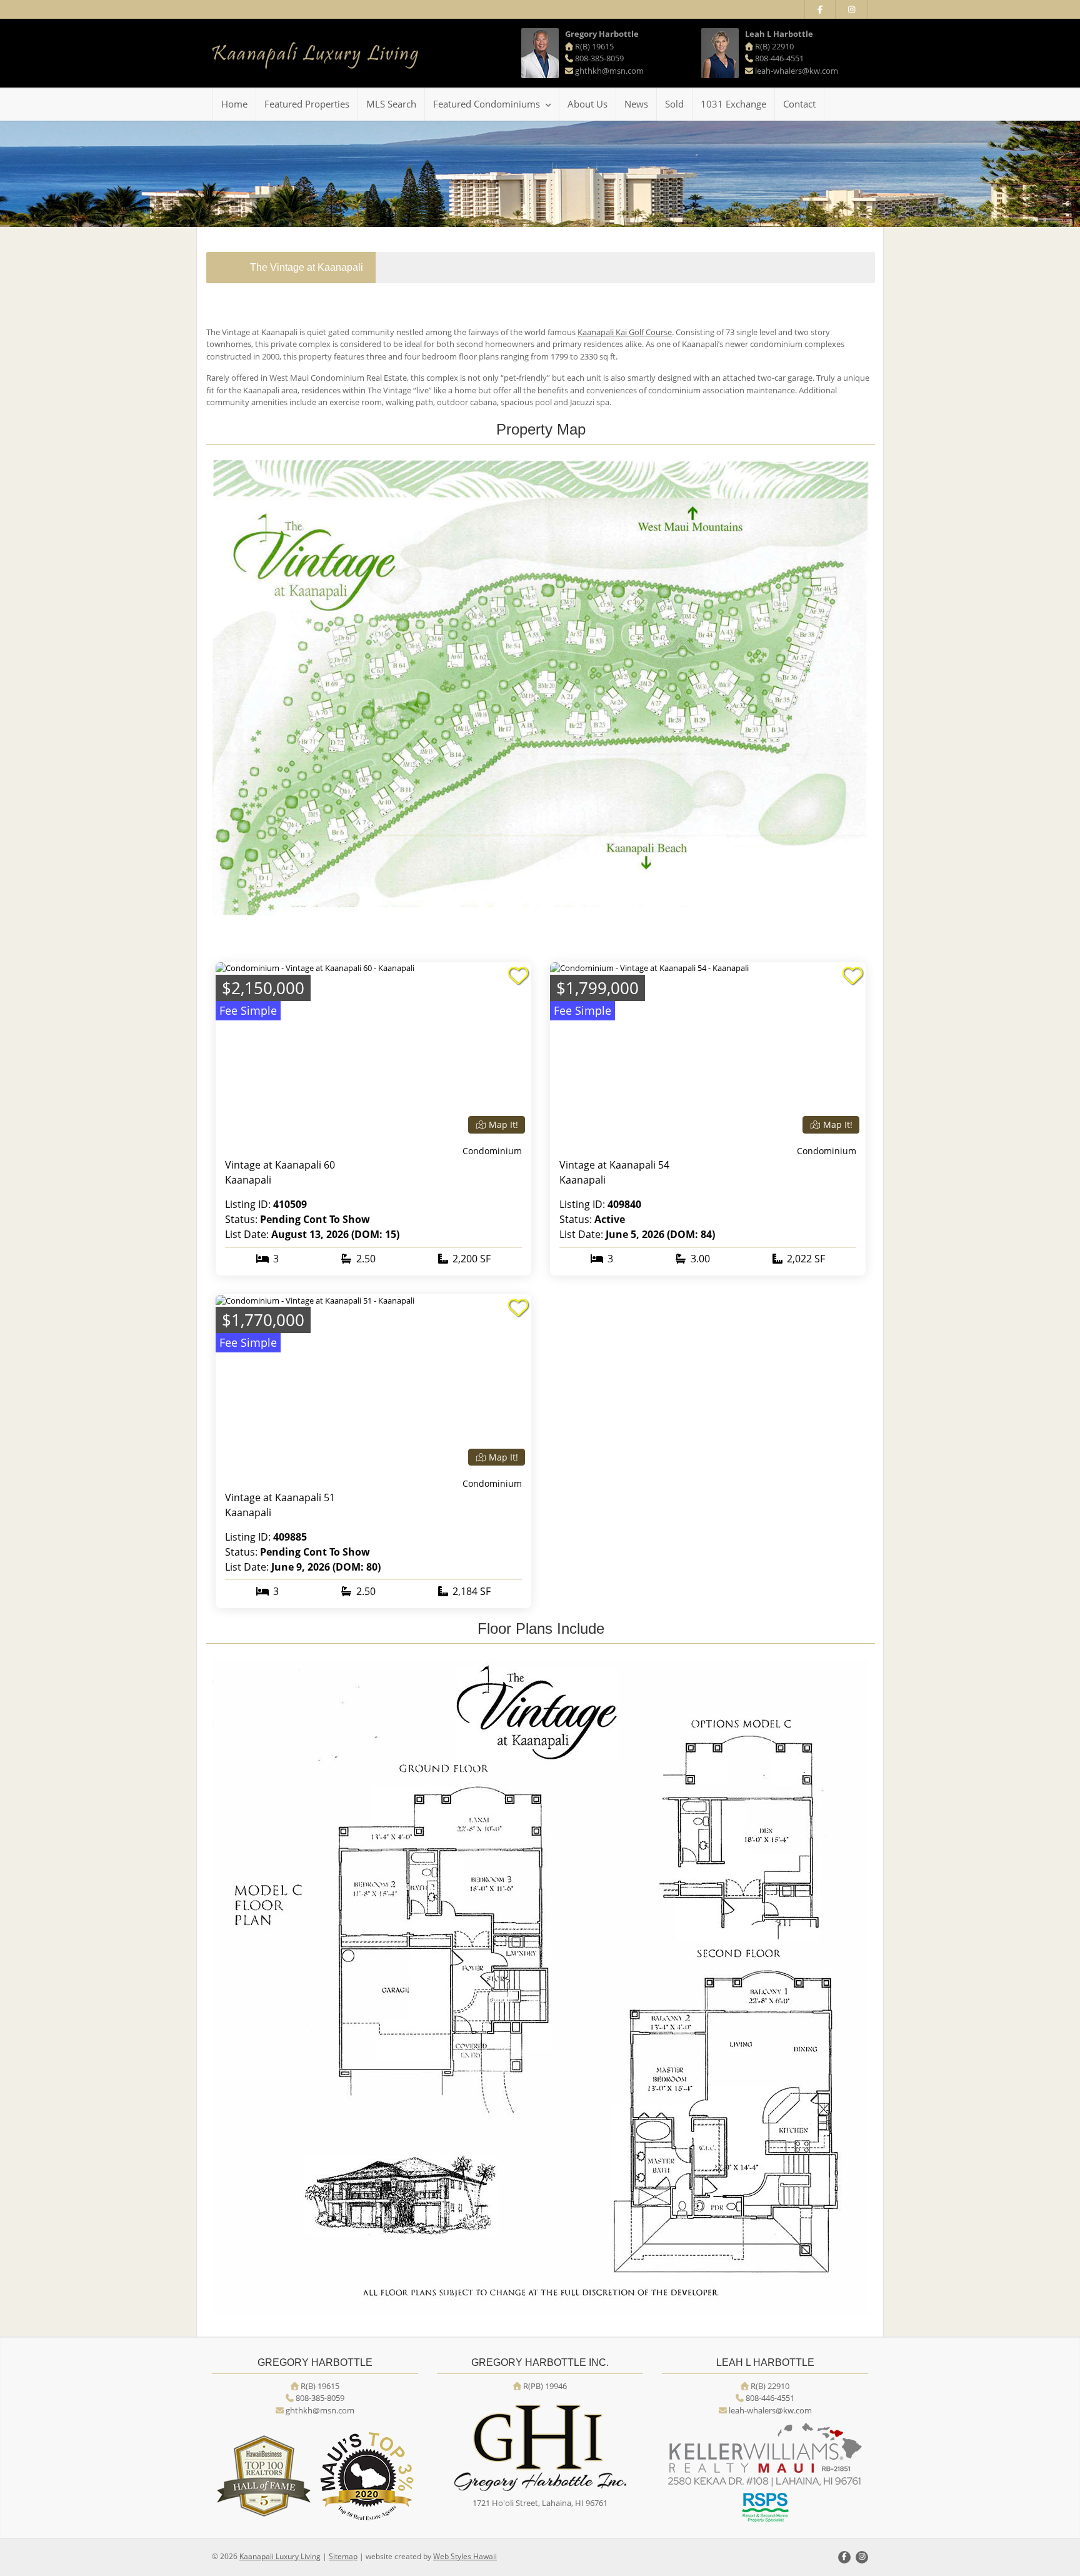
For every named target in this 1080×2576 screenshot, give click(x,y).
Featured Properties (307, 104)
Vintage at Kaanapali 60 (280, 1165)
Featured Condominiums (487, 104)
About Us (587, 104)
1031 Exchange (733, 104)
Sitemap (343, 2556)
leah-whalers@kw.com (797, 71)
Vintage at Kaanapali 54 (614, 1165)
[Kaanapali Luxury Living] (315, 56)
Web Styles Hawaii (465, 2556)
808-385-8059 (599, 58)
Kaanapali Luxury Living (280, 2556)
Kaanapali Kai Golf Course (625, 332)
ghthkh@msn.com (609, 71)
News (636, 104)
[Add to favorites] (518, 976)
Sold (674, 104)
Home (234, 104)
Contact (799, 104)
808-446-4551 (779, 58)
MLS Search (391, 104)
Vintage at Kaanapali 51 (280, 1497)
